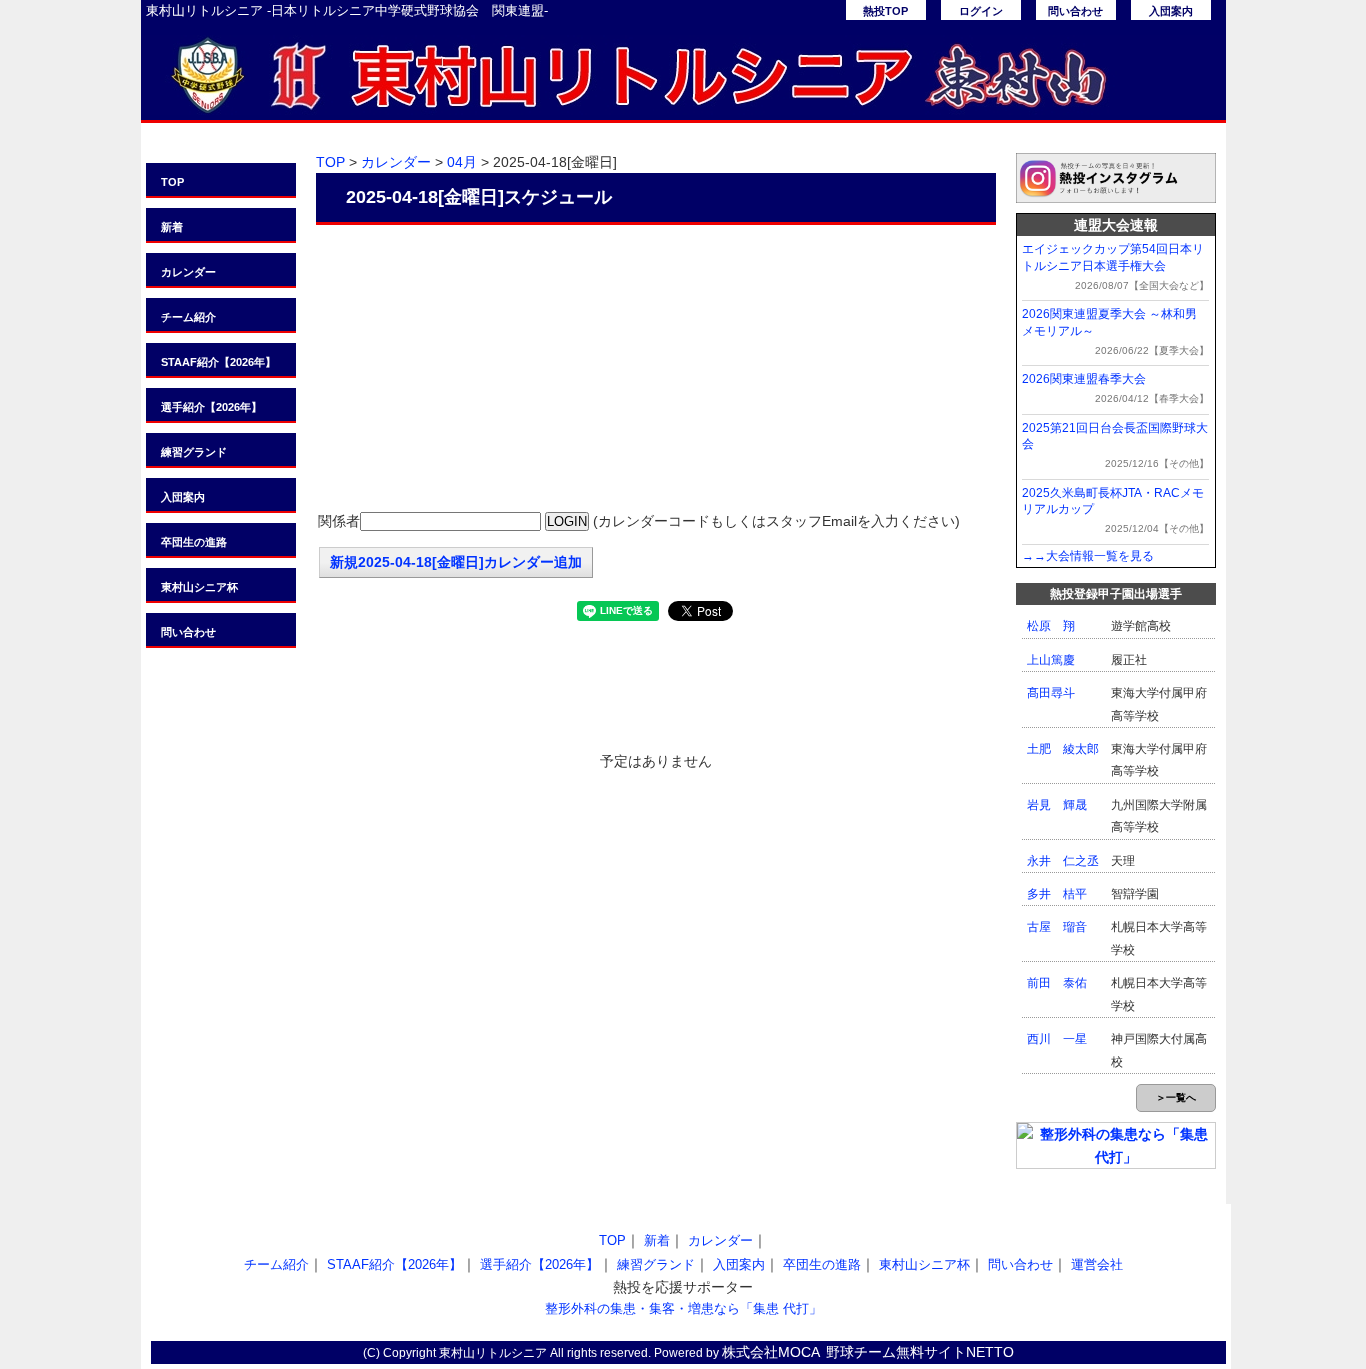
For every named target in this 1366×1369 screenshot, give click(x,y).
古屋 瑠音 (1057, 927)
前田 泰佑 (1057, 983)
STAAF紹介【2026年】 (218, 362)
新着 (172, 227)
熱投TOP (885, 11)
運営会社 (1097, 1264)
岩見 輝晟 (1057, 805)
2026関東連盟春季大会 (1084, 379)
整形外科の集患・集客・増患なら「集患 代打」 (683, 1308)
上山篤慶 (1051, 660)
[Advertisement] (656, 370)
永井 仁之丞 (1063, 861)
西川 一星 (1057, 1039)
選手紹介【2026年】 (211, 407)
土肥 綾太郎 (1063, 749)
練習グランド (194, 452)
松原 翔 (1051, 626)
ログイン (981, 11)
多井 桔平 (1057, 894)
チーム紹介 (188, 317)
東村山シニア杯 (199, 587)
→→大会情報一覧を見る (1088, 556)
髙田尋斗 (1051, 693)
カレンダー (188, 272)
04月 (462, 162)
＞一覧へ (1176, 1097)
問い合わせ (1075, 11)
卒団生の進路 (194, 542)
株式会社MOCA (771, 1352)
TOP (172, 182)
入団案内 (1171, 11)
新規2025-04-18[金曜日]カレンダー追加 (456, 562)
